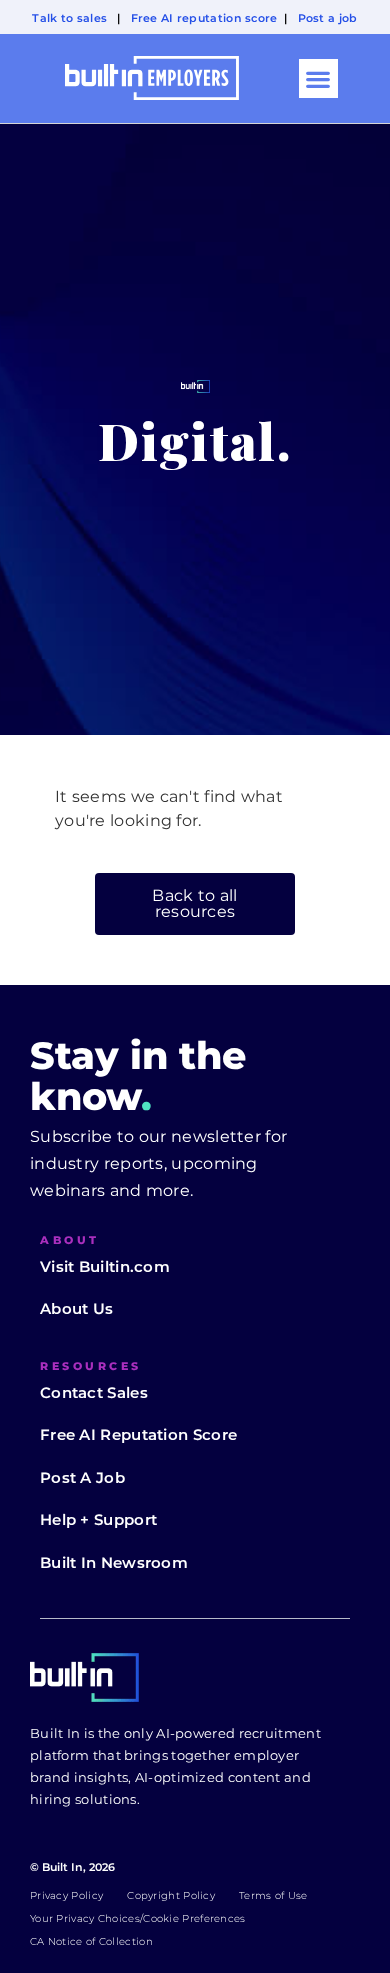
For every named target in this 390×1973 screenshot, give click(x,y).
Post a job (328, 18)
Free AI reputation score (204, 18)
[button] (318, 78)
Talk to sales (69, 18)
